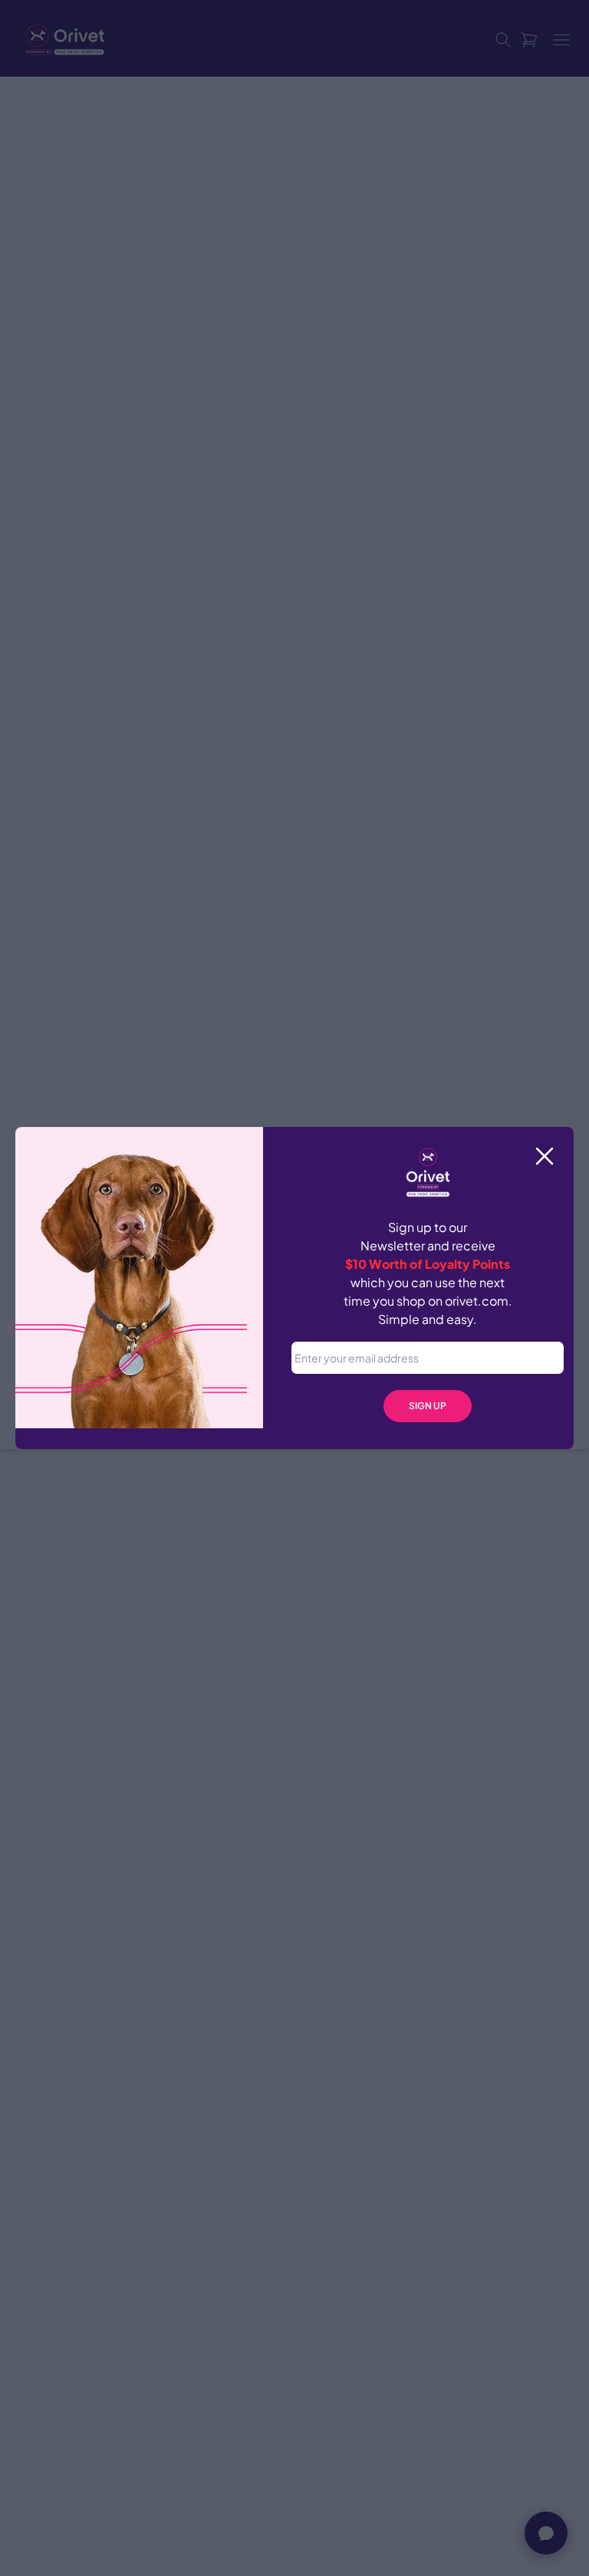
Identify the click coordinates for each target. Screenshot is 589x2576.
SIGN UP (428, 1406)
